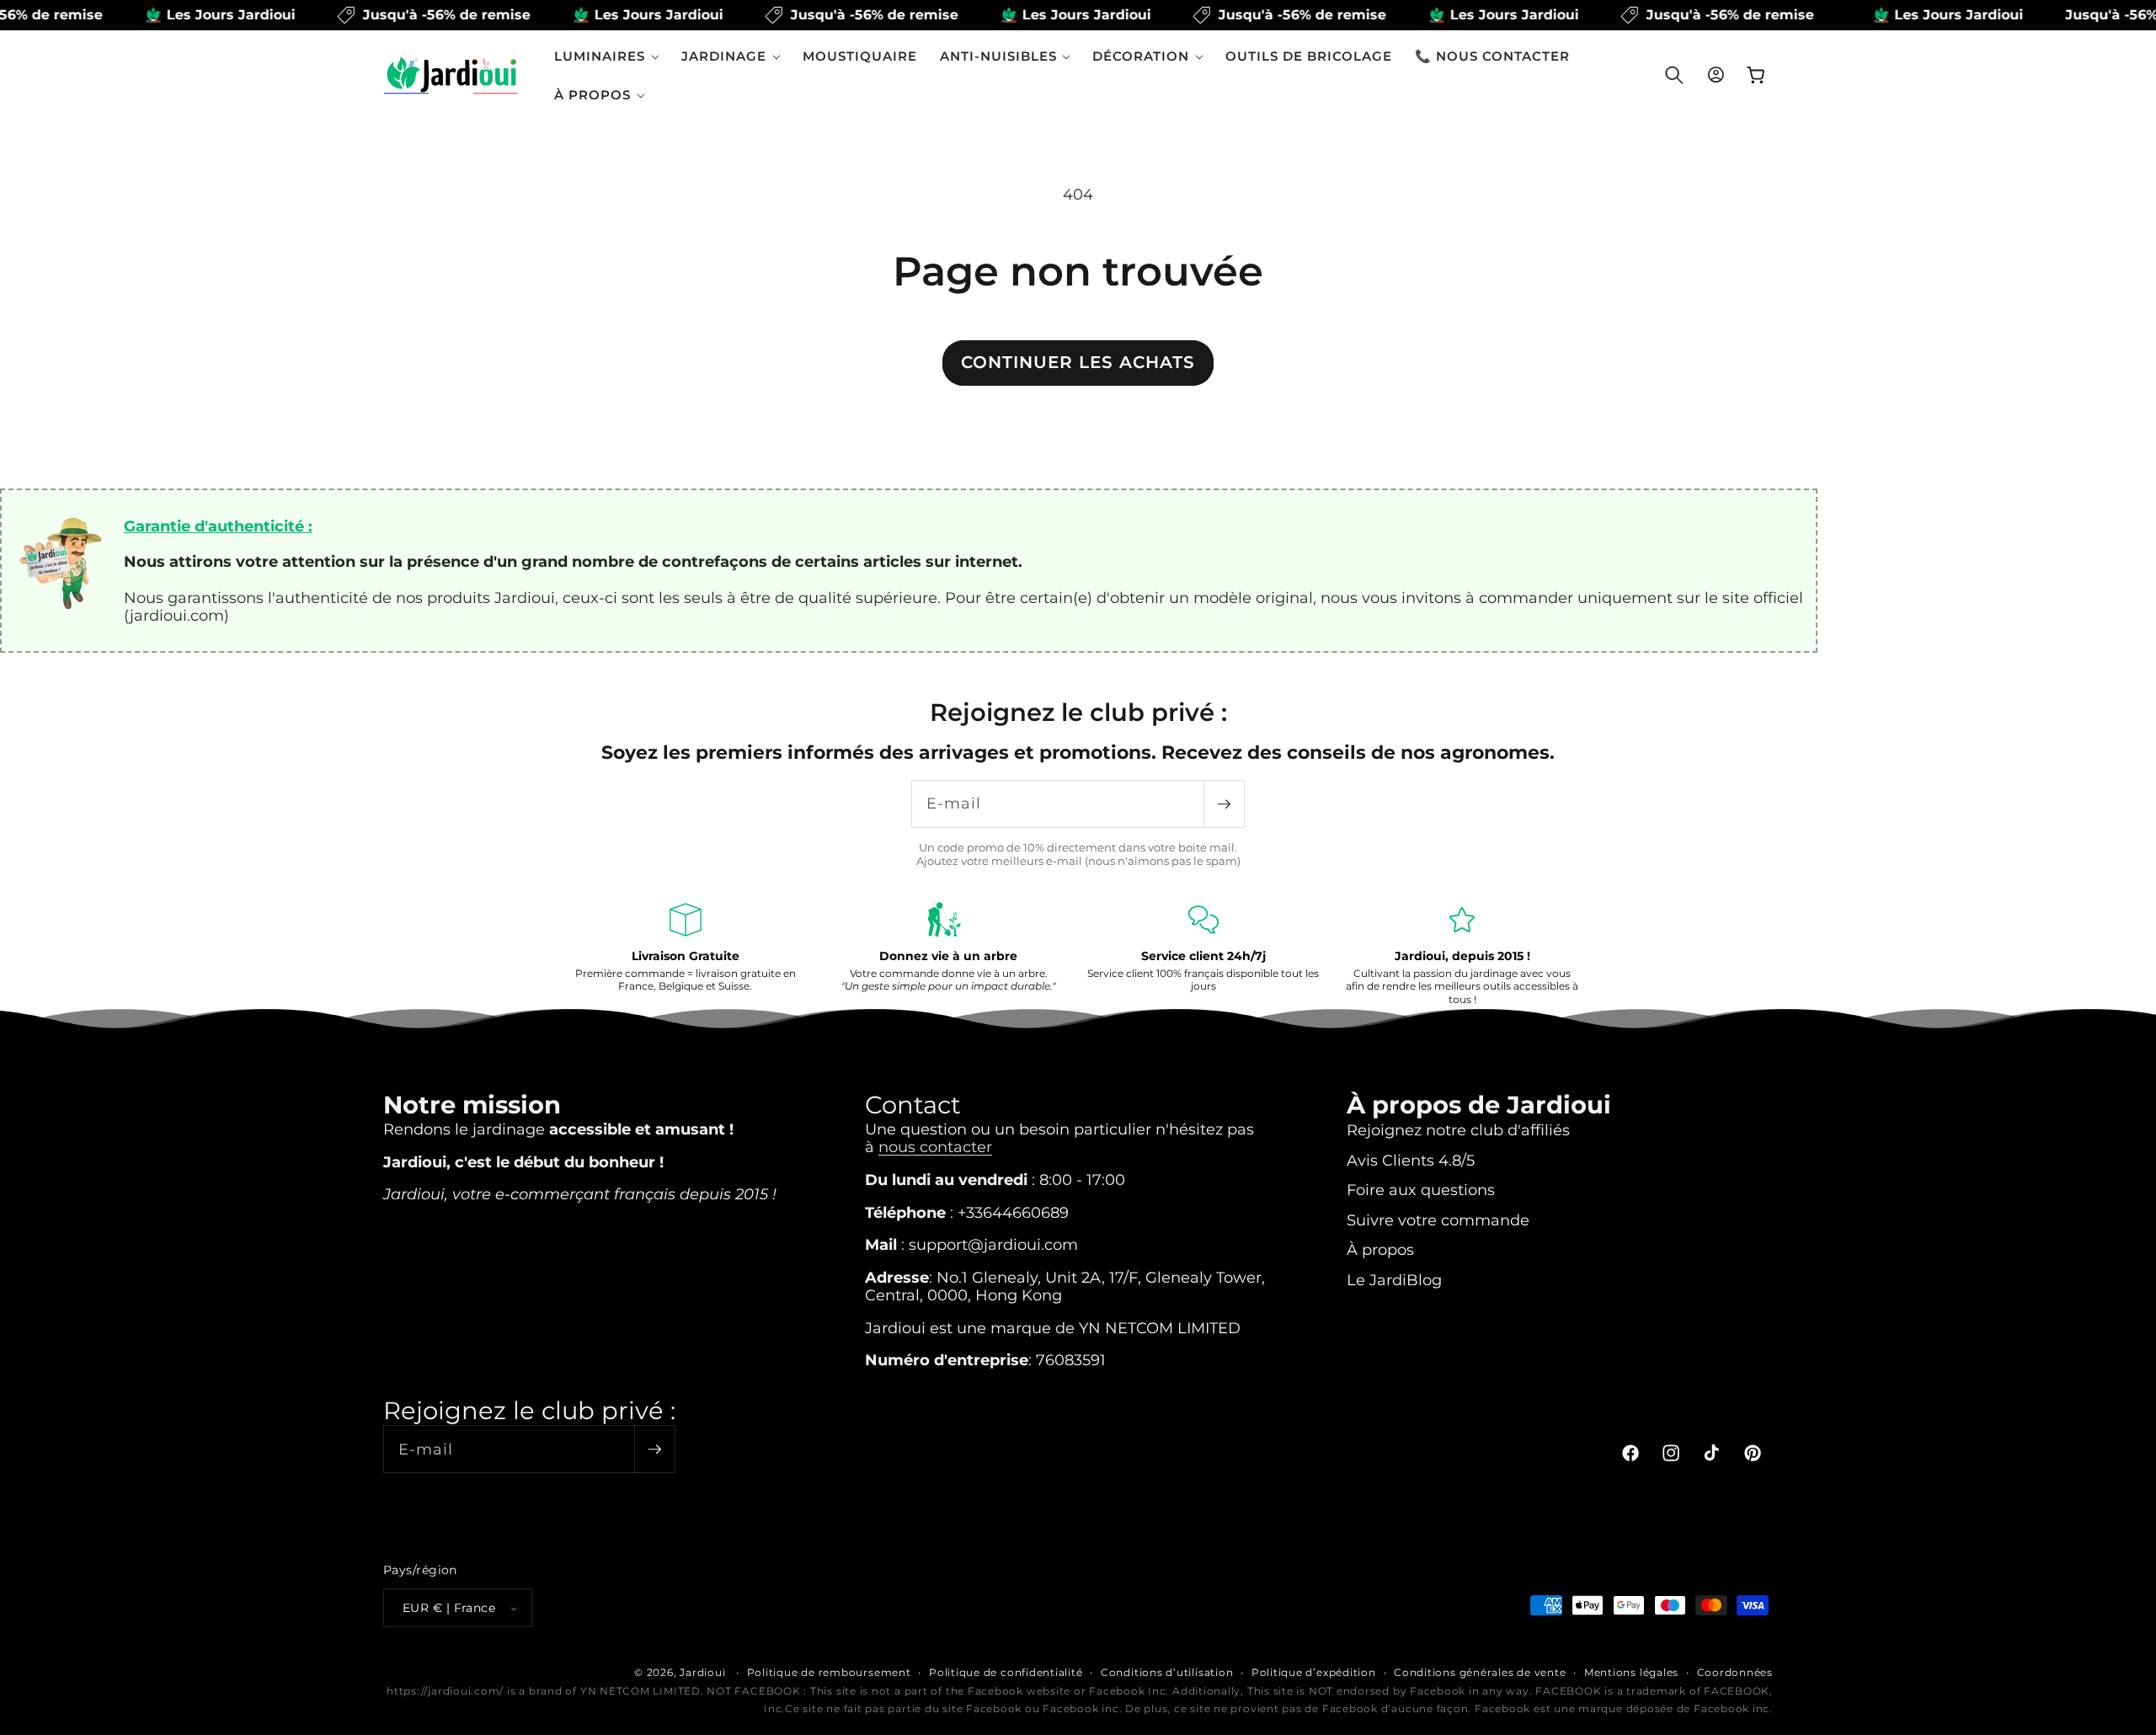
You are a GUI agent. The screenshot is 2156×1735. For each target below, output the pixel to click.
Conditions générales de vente (1480, 1672)
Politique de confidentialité (1006, 1672)
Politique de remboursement (829, 1672)
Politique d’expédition (1314, 1672)
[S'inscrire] (1224, 804)
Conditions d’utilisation (1167, 1672)
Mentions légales (1631, 1672)
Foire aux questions (1421, 1189)
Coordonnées (1735, 1672)
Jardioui (702, 1672)
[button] (607, 56)
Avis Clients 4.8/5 (1411, 1159)
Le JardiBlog (1394, 1279)
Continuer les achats (1078, 362)
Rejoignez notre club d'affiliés (1458, 1129)
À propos (1380, 1249)
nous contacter (935, 1146)
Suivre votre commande (1438, 1219)
